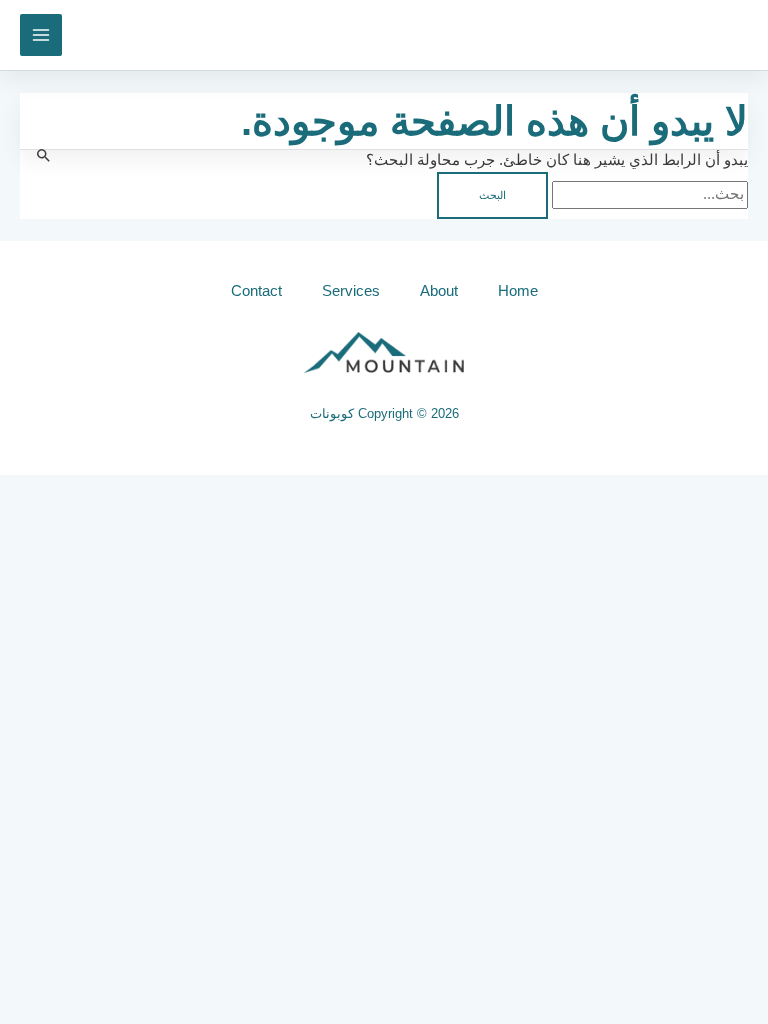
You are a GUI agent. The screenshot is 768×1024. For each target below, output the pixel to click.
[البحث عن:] (648, 194)
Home (518, 291)
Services (351, 291)
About (439, 291)
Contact (256, 291)
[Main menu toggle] (41, 35)
